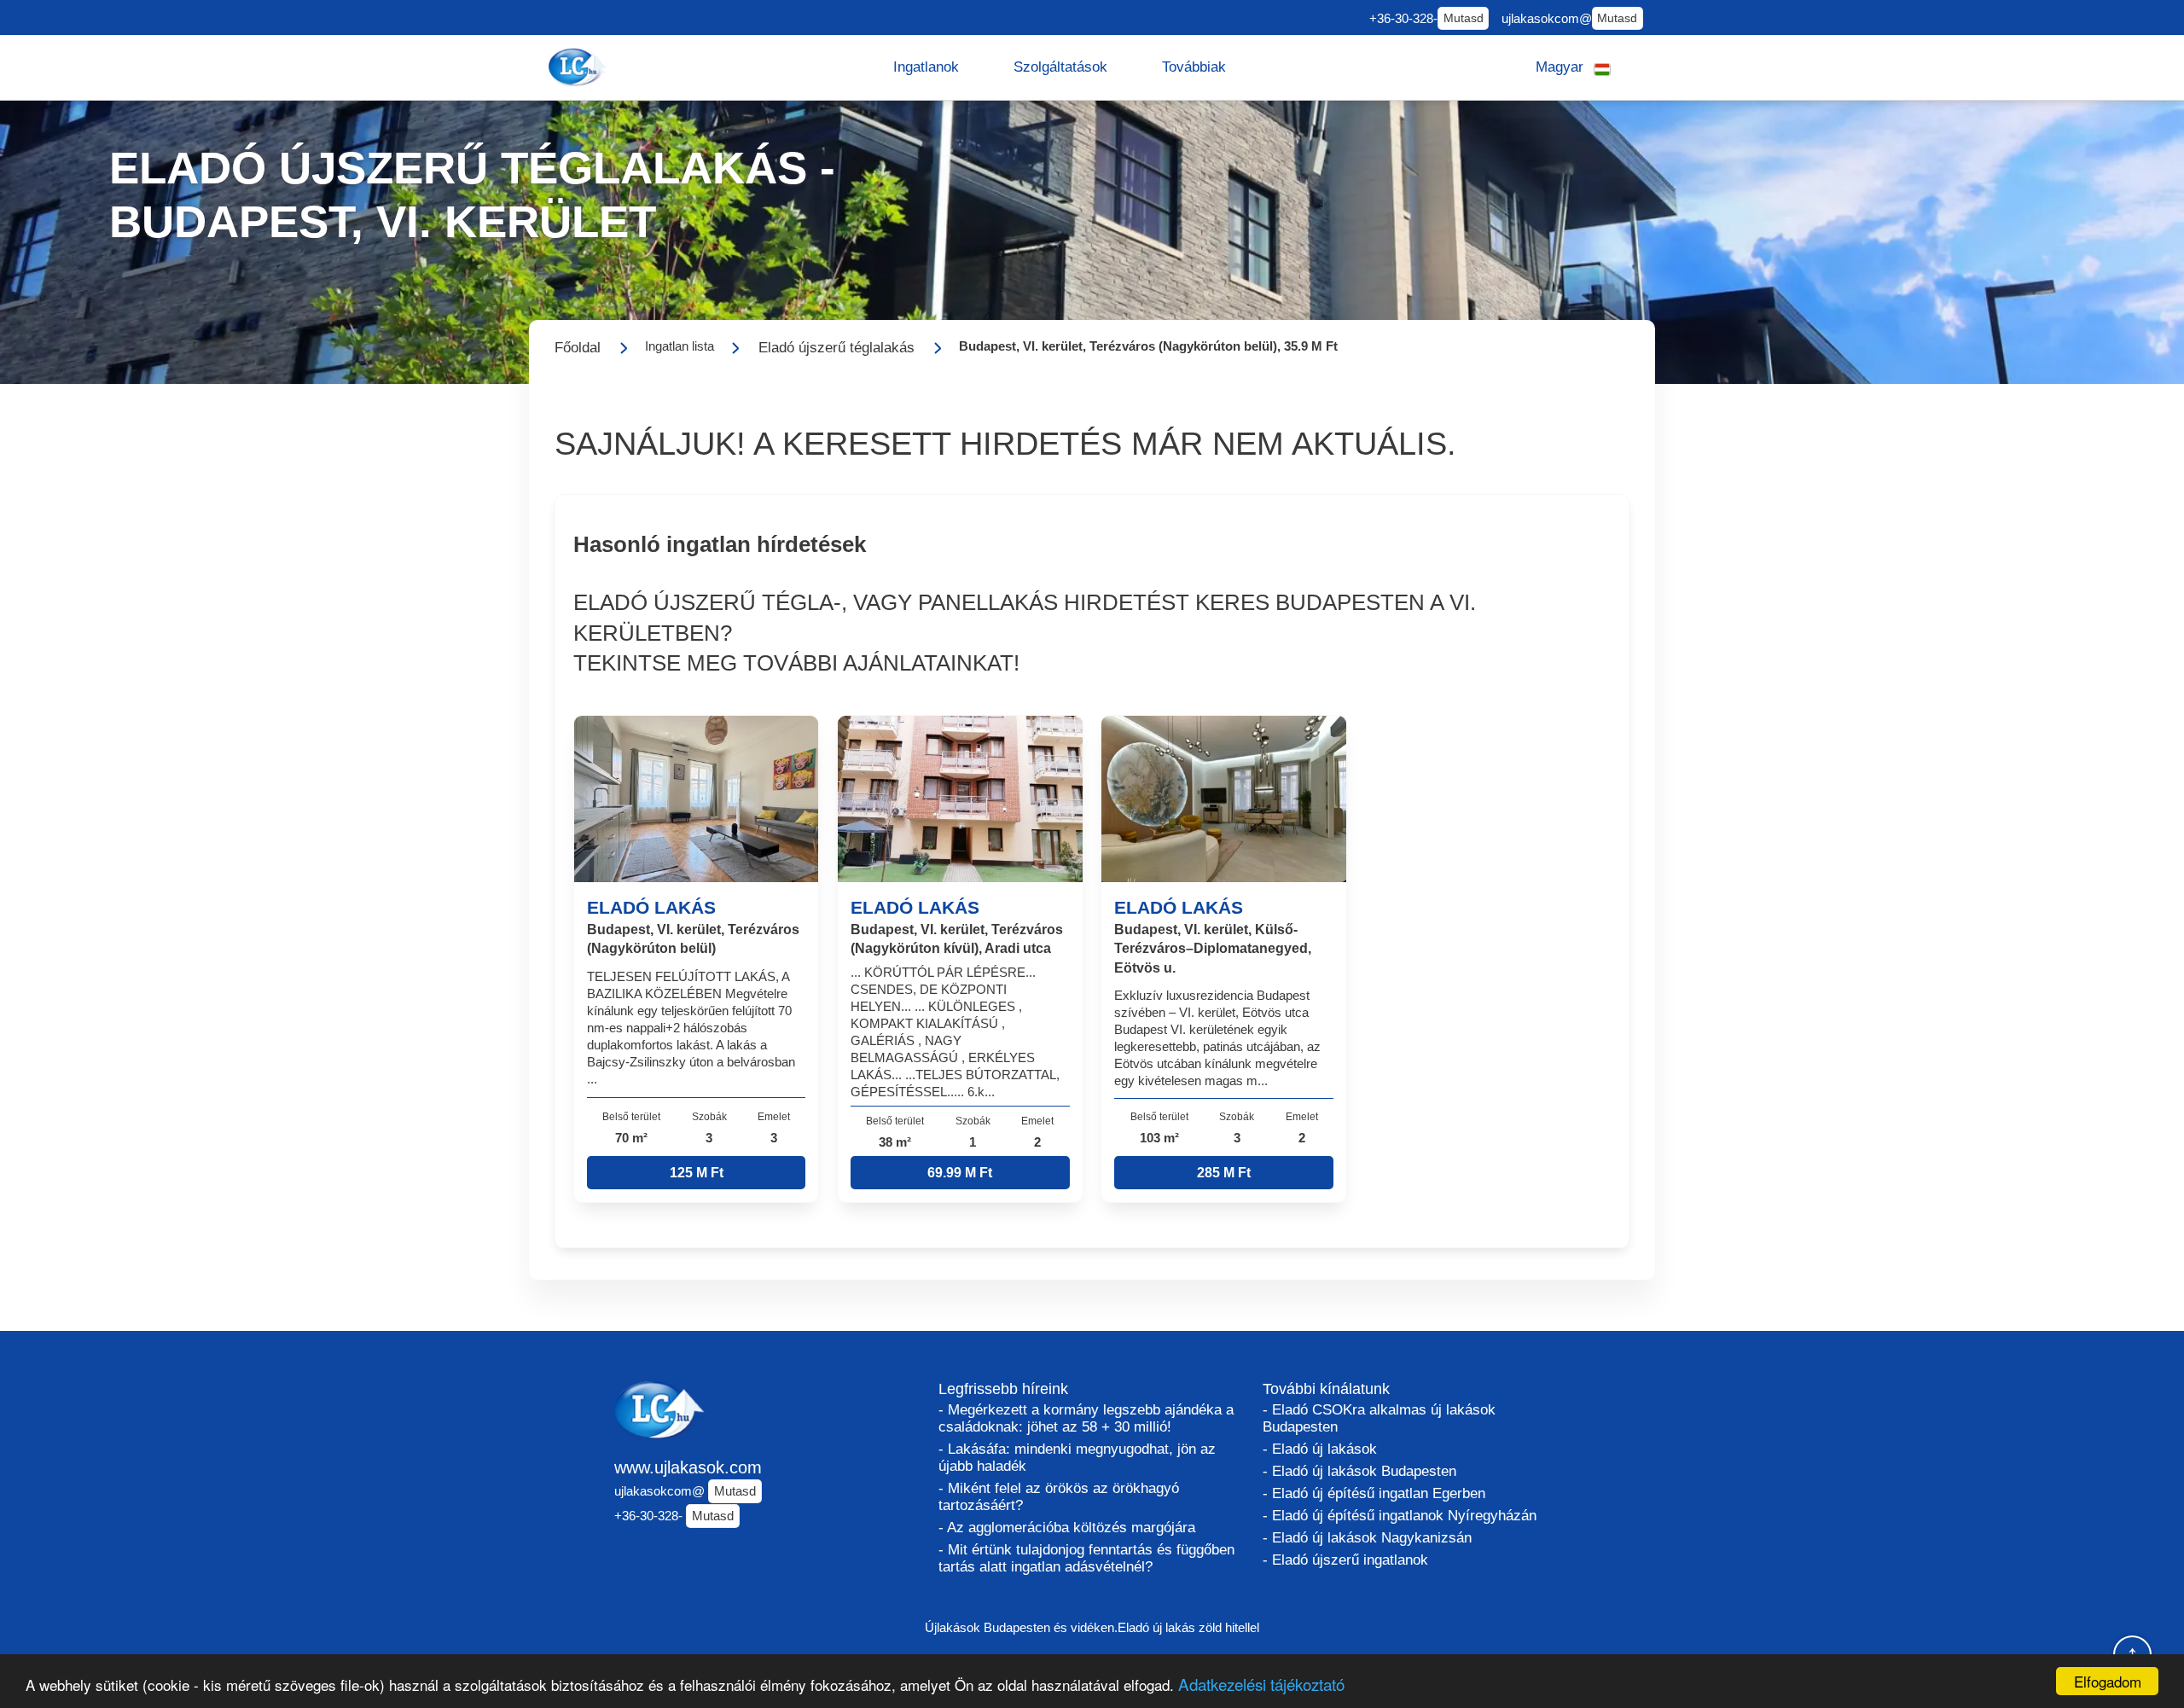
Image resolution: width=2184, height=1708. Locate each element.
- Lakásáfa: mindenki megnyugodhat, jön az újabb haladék (1077, 1458)
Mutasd (1464, 18)
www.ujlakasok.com (688, 1467)
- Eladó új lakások (1320, 1449)
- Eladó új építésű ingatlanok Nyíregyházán (1400, 1516)
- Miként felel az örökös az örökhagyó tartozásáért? (1059, 1497)
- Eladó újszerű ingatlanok (1345, 1560)
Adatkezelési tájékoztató (1261, 1684)
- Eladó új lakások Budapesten (1359, 1471)
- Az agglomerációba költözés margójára (1067, 1528)
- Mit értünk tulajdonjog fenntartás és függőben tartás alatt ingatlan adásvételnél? (1086, 1558)
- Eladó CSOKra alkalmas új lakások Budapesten (1379, 1418)
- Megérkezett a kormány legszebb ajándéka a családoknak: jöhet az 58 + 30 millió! (1086, 1418)
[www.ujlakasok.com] (579, 67)
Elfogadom (2108, 1681)
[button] (926, 67)
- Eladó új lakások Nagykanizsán (1367, 1538)
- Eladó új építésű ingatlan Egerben (1374, 1493)
